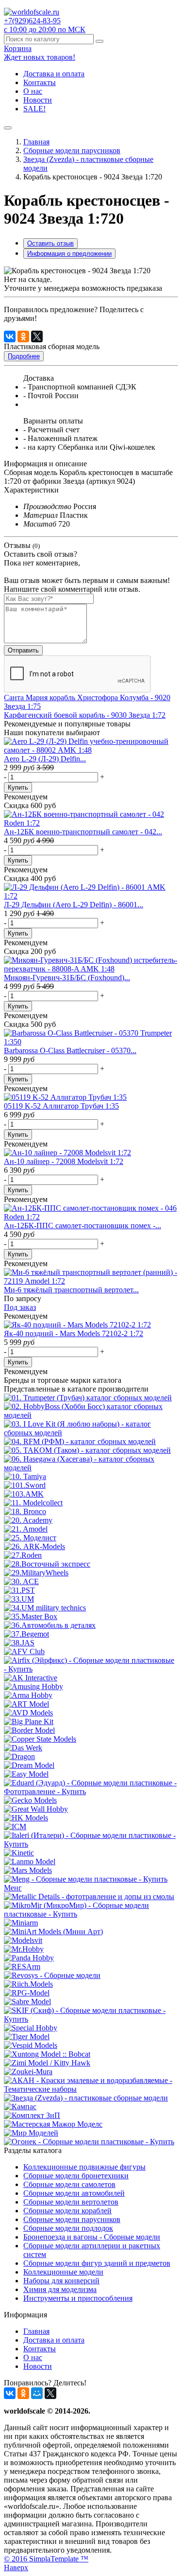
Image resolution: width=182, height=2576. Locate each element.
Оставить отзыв (50, 243)
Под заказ (20, 1307)
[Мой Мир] (37, 2393)
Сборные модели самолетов (69, 2184)
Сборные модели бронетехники (76, 2176)
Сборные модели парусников (72, 150)
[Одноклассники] (23, 336)
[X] (37, 336)
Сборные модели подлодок (68, 2228)
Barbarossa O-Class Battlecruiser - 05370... (70, 1050)
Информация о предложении (69, 254)
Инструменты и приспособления (78, 2298)
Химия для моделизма (60, 2289)
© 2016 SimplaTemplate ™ (46, 2559)
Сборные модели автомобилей (74, 2193)
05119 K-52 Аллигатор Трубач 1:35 (61, 1106)
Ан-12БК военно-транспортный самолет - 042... (83, 832)
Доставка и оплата (54, 74)
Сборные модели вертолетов (71, 2202)
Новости (38, 100)
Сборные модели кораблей (67, 2211)
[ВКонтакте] (10, 336)
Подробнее (24, 356)
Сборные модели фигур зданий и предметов (97, 2263)
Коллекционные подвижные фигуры (84, 2167)
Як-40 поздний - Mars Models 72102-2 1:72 (74, 1333)
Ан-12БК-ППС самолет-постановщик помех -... (83, 1226)
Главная (36, 142)
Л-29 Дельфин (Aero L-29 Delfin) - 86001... (74, 905)
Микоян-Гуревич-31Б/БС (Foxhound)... (67, 978)
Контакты (40, 82)
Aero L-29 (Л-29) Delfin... (45, 759)
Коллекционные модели (63, 2272)
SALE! (34, 109)
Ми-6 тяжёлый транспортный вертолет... (71, 1290)
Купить (18, 787)
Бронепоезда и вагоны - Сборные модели (92, 2237)
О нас (33, 91)
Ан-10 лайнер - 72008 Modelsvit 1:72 (64, 1161)
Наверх (16, 2567)
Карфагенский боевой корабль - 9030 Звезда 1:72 (85, 715)
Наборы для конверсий (61, 2281)
